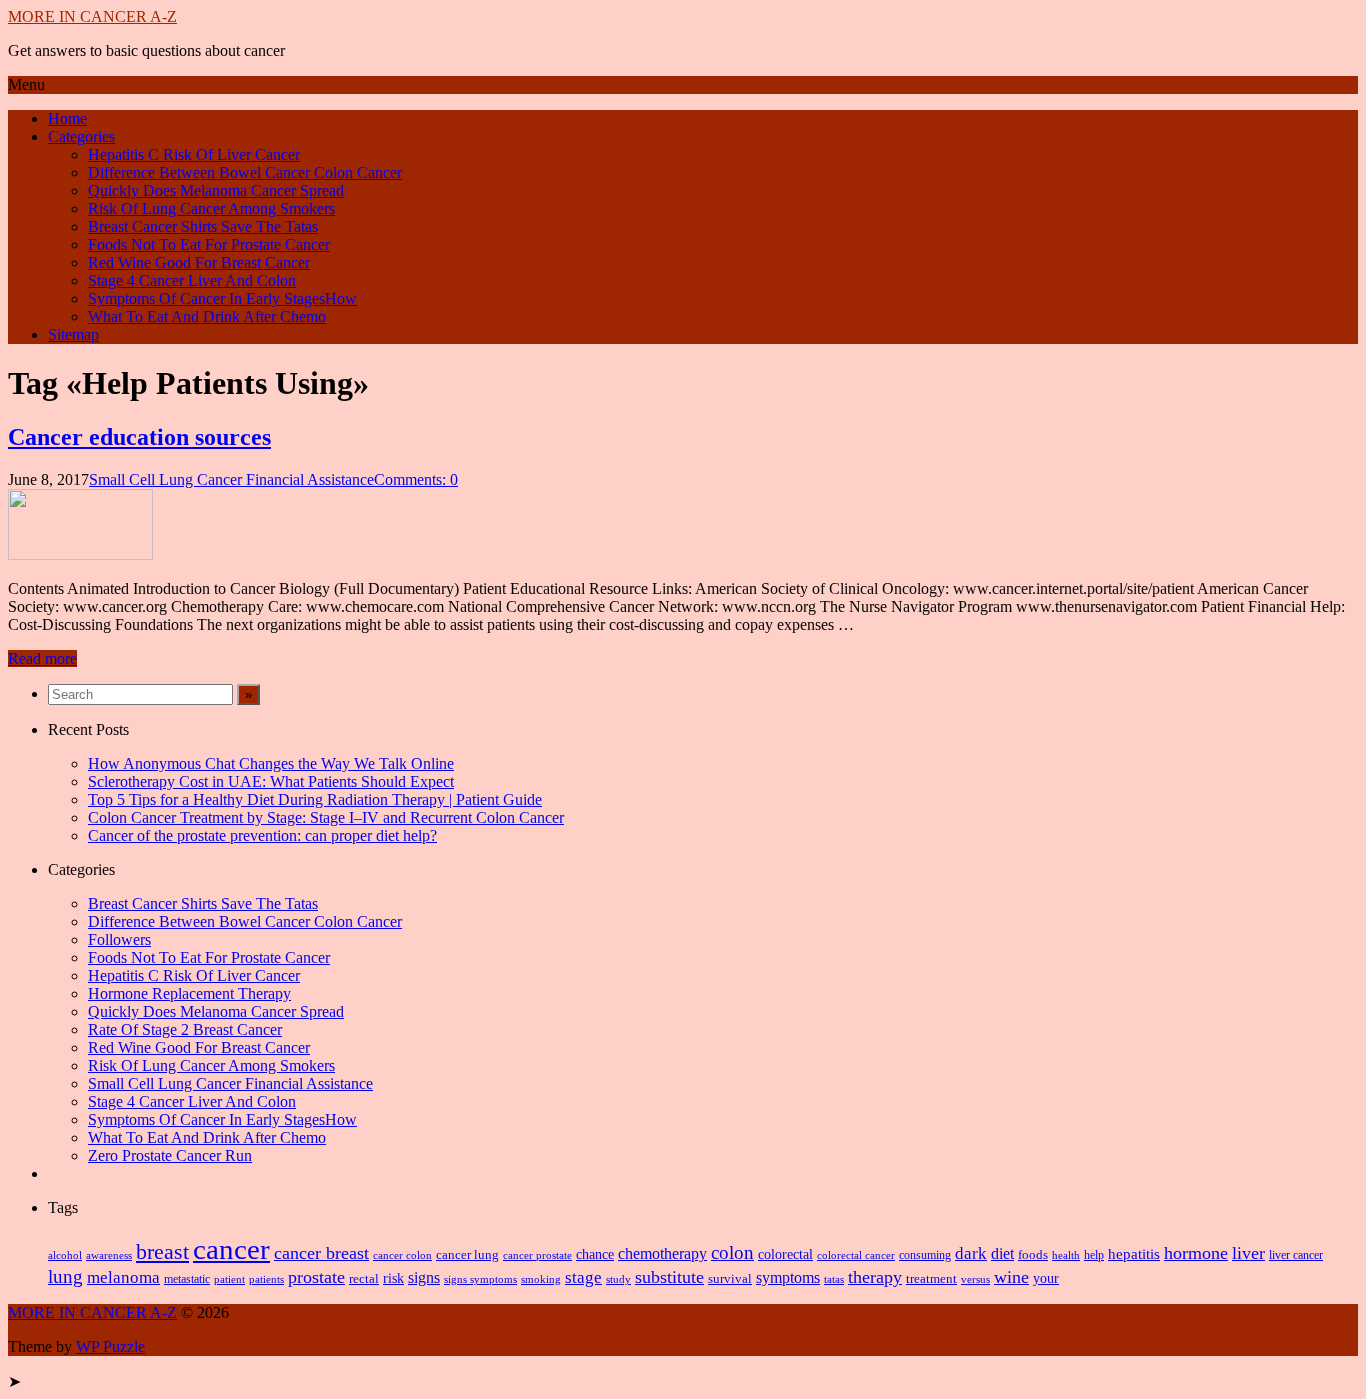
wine (1011, 1277)
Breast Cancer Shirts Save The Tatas (203, 226)
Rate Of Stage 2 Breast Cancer (185, 1029)
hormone (1196, 1253)
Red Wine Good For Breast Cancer (199, 262)
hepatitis (1134, 1253)
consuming (925, 1255)
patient (229, 1279)
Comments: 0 (416, 479)
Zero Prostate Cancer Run (170, 1155)
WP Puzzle (110, 1346)
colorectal (785, 1254)
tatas (834, 1279)
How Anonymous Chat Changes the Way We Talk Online (271, 763)
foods (1033, 1255)
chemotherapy (662, 1253)
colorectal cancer (856, 1255)
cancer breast (321, 1253)
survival (730, 1278)
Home (67, 118)
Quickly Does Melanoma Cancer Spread (216, 190)
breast (162, 1252)
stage (583, 1277)
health (1066, 1255)
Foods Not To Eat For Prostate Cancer (209, 244)
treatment (931, 1278)
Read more (42, 658)
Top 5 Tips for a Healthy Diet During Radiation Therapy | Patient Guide (315, 799)
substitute (669, 1277)
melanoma (123, 1277)
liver (1248, 1253)
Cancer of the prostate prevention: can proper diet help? (262, 835)
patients (266, 1279)
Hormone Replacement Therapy (189, 993)
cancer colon (402, 1255)
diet (1002, 1253)
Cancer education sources (139, 437)
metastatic (187, 1279)
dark (971, 1253)
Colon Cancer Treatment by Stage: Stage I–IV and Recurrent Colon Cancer (326, 817)
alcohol (65, 1255)
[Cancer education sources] (80, 554)
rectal (364, 1279)
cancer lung (467, 1254)
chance (595, 1254)
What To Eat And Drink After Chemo (207, 316)
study (618, 1279)
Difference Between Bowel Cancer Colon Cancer (245, 172)
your (1046, 1278)
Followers (119, 939)
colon (732, 1252)
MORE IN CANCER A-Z (92, 16)
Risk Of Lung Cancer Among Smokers (211, 208)
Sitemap (73, 334)
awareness (109, 1255)
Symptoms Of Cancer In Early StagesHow (222, 298)
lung (65, 1276)
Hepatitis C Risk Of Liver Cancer (194, 154)
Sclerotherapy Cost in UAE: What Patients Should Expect (271, 781)
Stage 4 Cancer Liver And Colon (192, 280)
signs (424, 1277)
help (1094, 1255)
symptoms (788, 1277)
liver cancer (1296, 1255)
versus (975, 1279)
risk (393, 1278)
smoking (541, 1279)
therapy (875, 1277)
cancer (231, 1249)
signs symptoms (480, 1279)
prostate (316, 1277)
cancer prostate (537, 1255)
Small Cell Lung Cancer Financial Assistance (231, 479)
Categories (81, 136)
